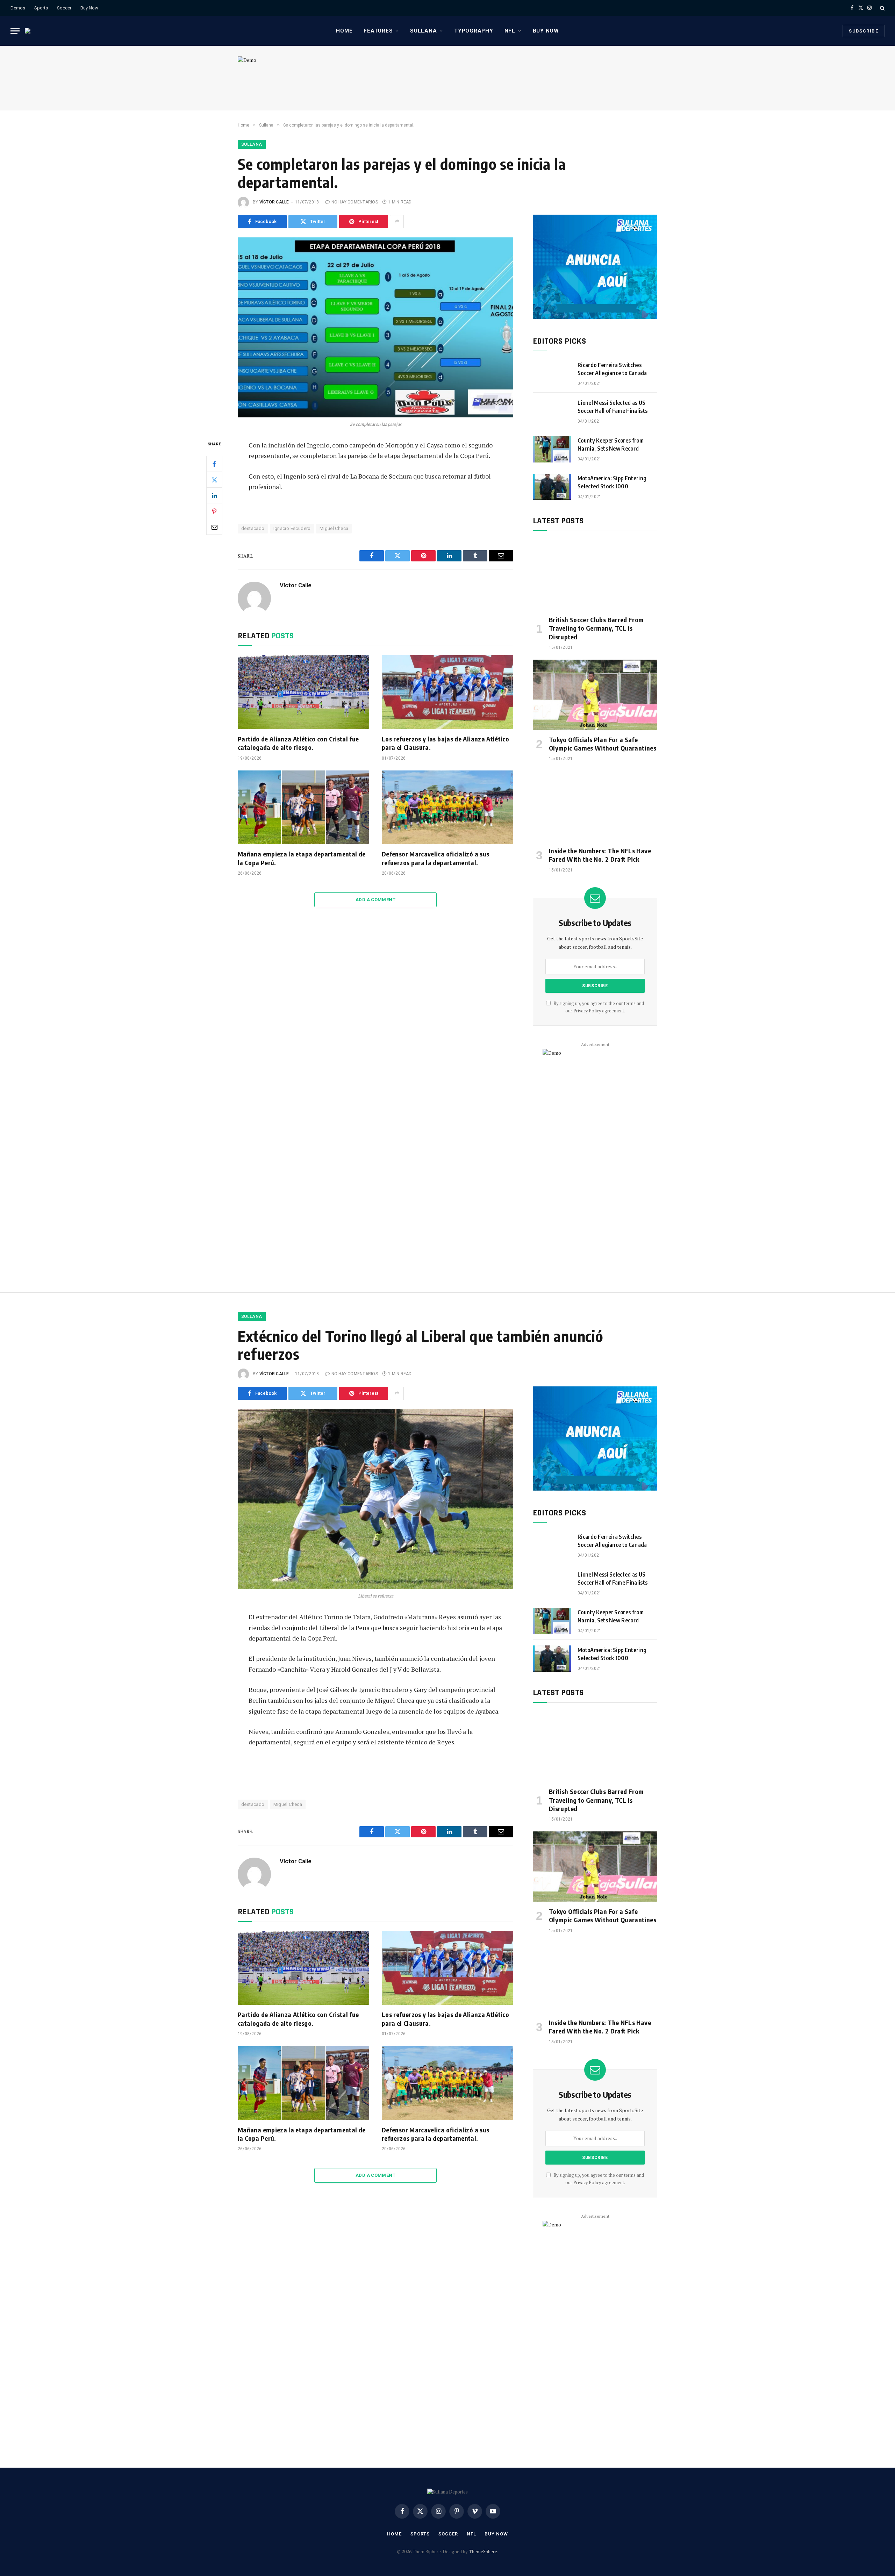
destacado (253, 528)
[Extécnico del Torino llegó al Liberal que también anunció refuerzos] (375, 1499)
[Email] (214, 527)
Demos (18, 8)
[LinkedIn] (214, 495)
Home (344, 31)
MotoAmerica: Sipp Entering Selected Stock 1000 (612, 482)
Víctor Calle (274, 202)
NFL (510, 31)
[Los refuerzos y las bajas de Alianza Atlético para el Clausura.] (447, 692)
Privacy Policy (587, 1011)
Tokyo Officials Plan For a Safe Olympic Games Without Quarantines (603, 744)
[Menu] (15, 31)
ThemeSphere (483, 2552)
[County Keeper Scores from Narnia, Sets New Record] (552, 449)
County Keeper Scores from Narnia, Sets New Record (611, 444)
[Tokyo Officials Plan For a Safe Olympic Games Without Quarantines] (595, 695)
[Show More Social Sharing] (397, 222)
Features (378, 31)
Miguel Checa (334, 528)
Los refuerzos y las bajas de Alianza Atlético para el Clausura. (445, 743)
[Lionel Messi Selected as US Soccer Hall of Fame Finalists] (552, 411)
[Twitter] (214, 480)
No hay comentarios (355, 202)
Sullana (423, 31)
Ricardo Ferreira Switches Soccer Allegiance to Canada (612, 369)
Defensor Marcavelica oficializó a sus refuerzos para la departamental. (435, 858)
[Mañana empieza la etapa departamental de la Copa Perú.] (303, 808)
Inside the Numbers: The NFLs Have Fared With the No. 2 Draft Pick (600, 855)
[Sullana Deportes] (32, 31)
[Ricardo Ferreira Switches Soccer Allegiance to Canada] (552, 374)
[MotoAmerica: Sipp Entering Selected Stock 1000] (552, 487)
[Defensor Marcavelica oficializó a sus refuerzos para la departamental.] (447, 808)
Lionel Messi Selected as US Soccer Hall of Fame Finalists (613, 407)
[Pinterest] (214, 511)
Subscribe (864, 31)
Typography (474, 31)
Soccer (64, 8)
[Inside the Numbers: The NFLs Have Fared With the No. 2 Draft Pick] (595, 806)
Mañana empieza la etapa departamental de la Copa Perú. (302, 858)
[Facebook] (214, 464)
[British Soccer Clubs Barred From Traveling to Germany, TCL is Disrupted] (595, 575)
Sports (41, 8)
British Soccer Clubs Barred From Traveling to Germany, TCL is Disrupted (596, 628)
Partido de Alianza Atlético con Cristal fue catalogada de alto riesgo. (298, 743)
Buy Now (89, 8)
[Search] (882, 8)
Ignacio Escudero (292, 528)
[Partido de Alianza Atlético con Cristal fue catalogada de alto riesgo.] (303, 692)
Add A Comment (375, 900)
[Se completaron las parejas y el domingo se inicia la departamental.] (375, 327)
